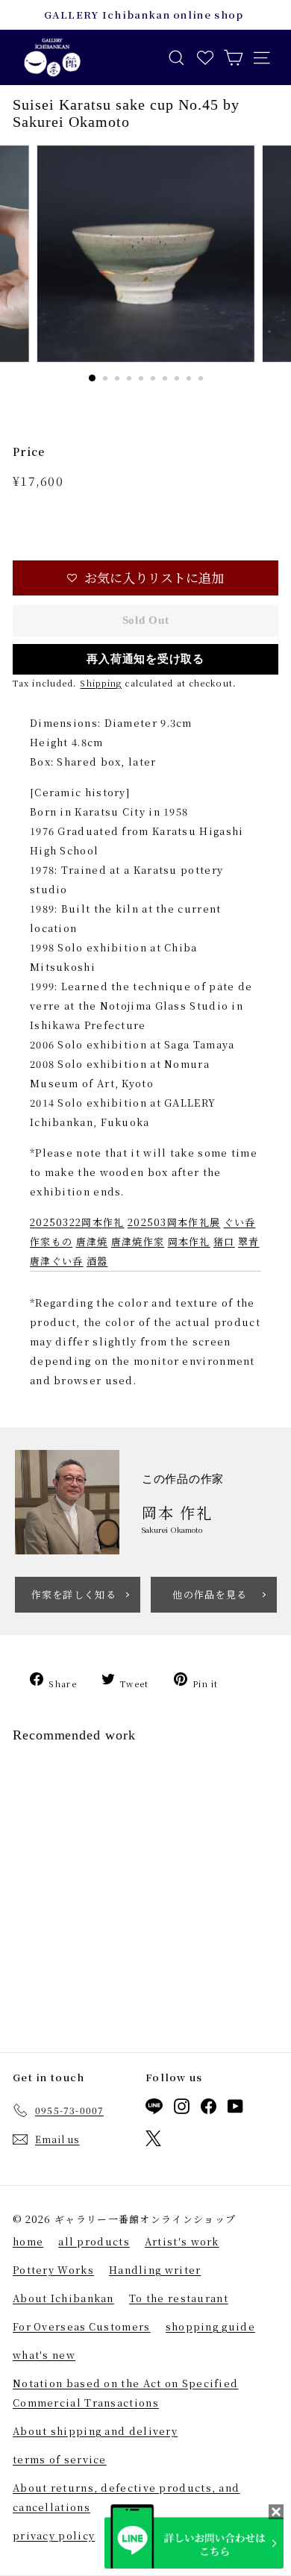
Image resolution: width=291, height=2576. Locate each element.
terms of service (60, 2459)
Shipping (101, 683)
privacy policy (54, 2535)
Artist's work (182, 2241)
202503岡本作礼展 (174, 1222)
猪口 (224, 1241)
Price (29, 451)
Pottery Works (53, 2270)
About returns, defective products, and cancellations (126, 2497)
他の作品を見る (210, 1594)
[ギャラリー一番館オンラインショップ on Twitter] (153, 2141)
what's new (44, 2355)
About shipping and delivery (95, 2431)
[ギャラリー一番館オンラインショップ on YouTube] (235, 2109)
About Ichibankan (63, 2298)
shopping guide (210, 2326)
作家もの (51, 1241)
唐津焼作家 (138, 1241)
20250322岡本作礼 (77, 1222)
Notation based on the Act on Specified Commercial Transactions (125, 2393)
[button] (145, 578)
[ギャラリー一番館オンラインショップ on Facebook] (209, 2109)
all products (94, 2241)
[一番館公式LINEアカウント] (154, 2109)
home (28, 2241)
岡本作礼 (189, 1241)
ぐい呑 (240, 1222)
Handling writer (155, 2270)
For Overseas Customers (82, 2326)
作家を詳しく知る (74, 1594)
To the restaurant (179, 2298)
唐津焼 (92, 1241)
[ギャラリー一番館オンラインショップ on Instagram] (182, 2109)
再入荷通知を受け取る (145, 659)
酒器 (97, 1261)
